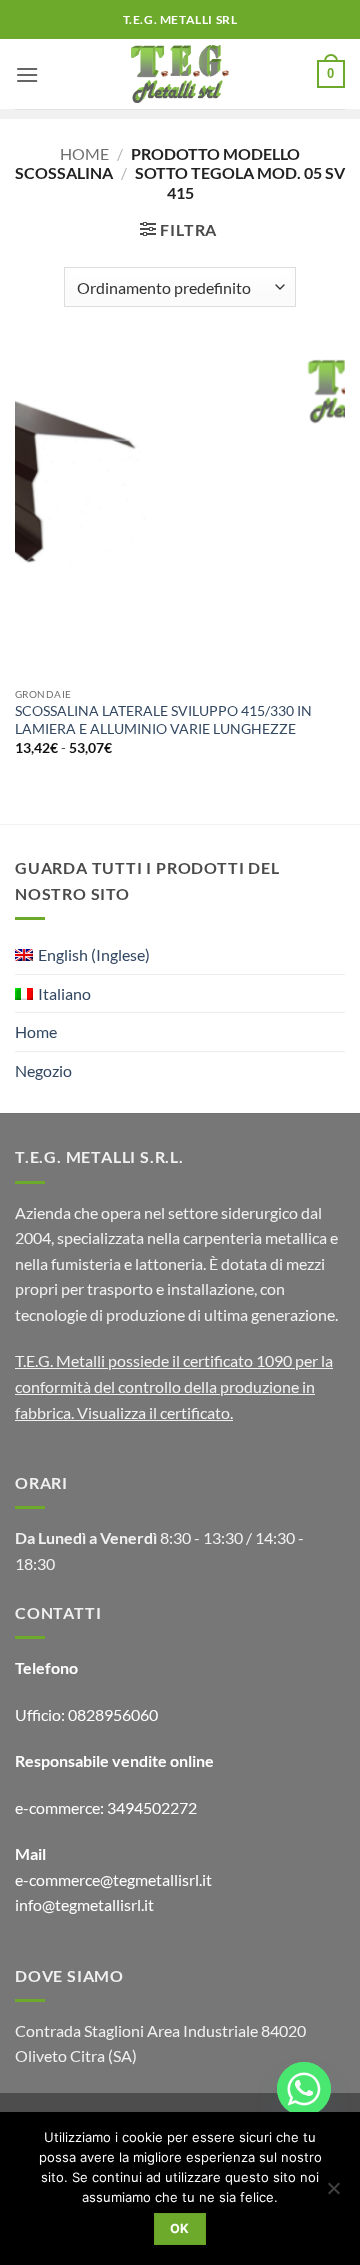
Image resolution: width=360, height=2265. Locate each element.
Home (84, 153)
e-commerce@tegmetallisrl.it (113, 1879)
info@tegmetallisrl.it (84, 1904)
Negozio (43, 1070)
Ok (180, 2228)
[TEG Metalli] (180, 74)
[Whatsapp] (304, 2089)
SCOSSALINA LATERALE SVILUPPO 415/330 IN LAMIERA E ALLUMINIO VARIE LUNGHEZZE (163, 720)
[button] (27, 74)
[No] (333, 2194)
